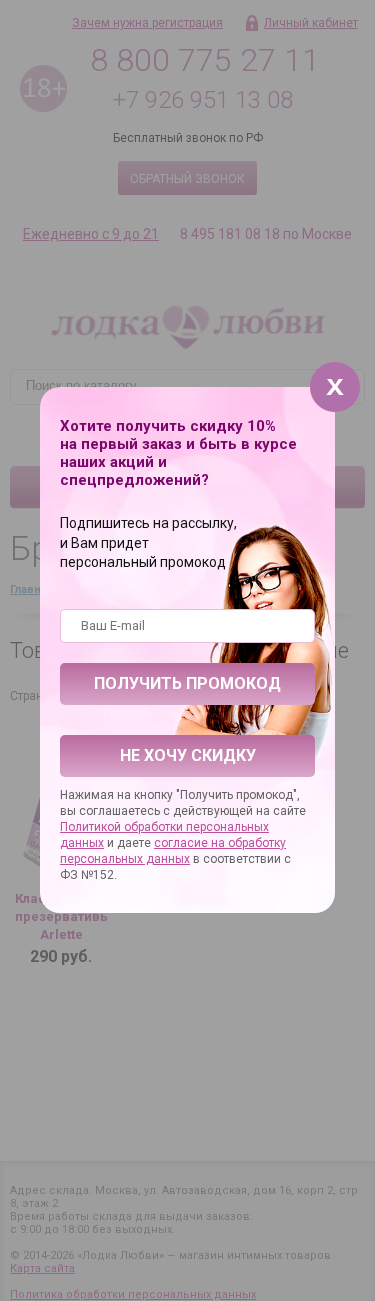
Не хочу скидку (188, 755)
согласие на (191, 843)
